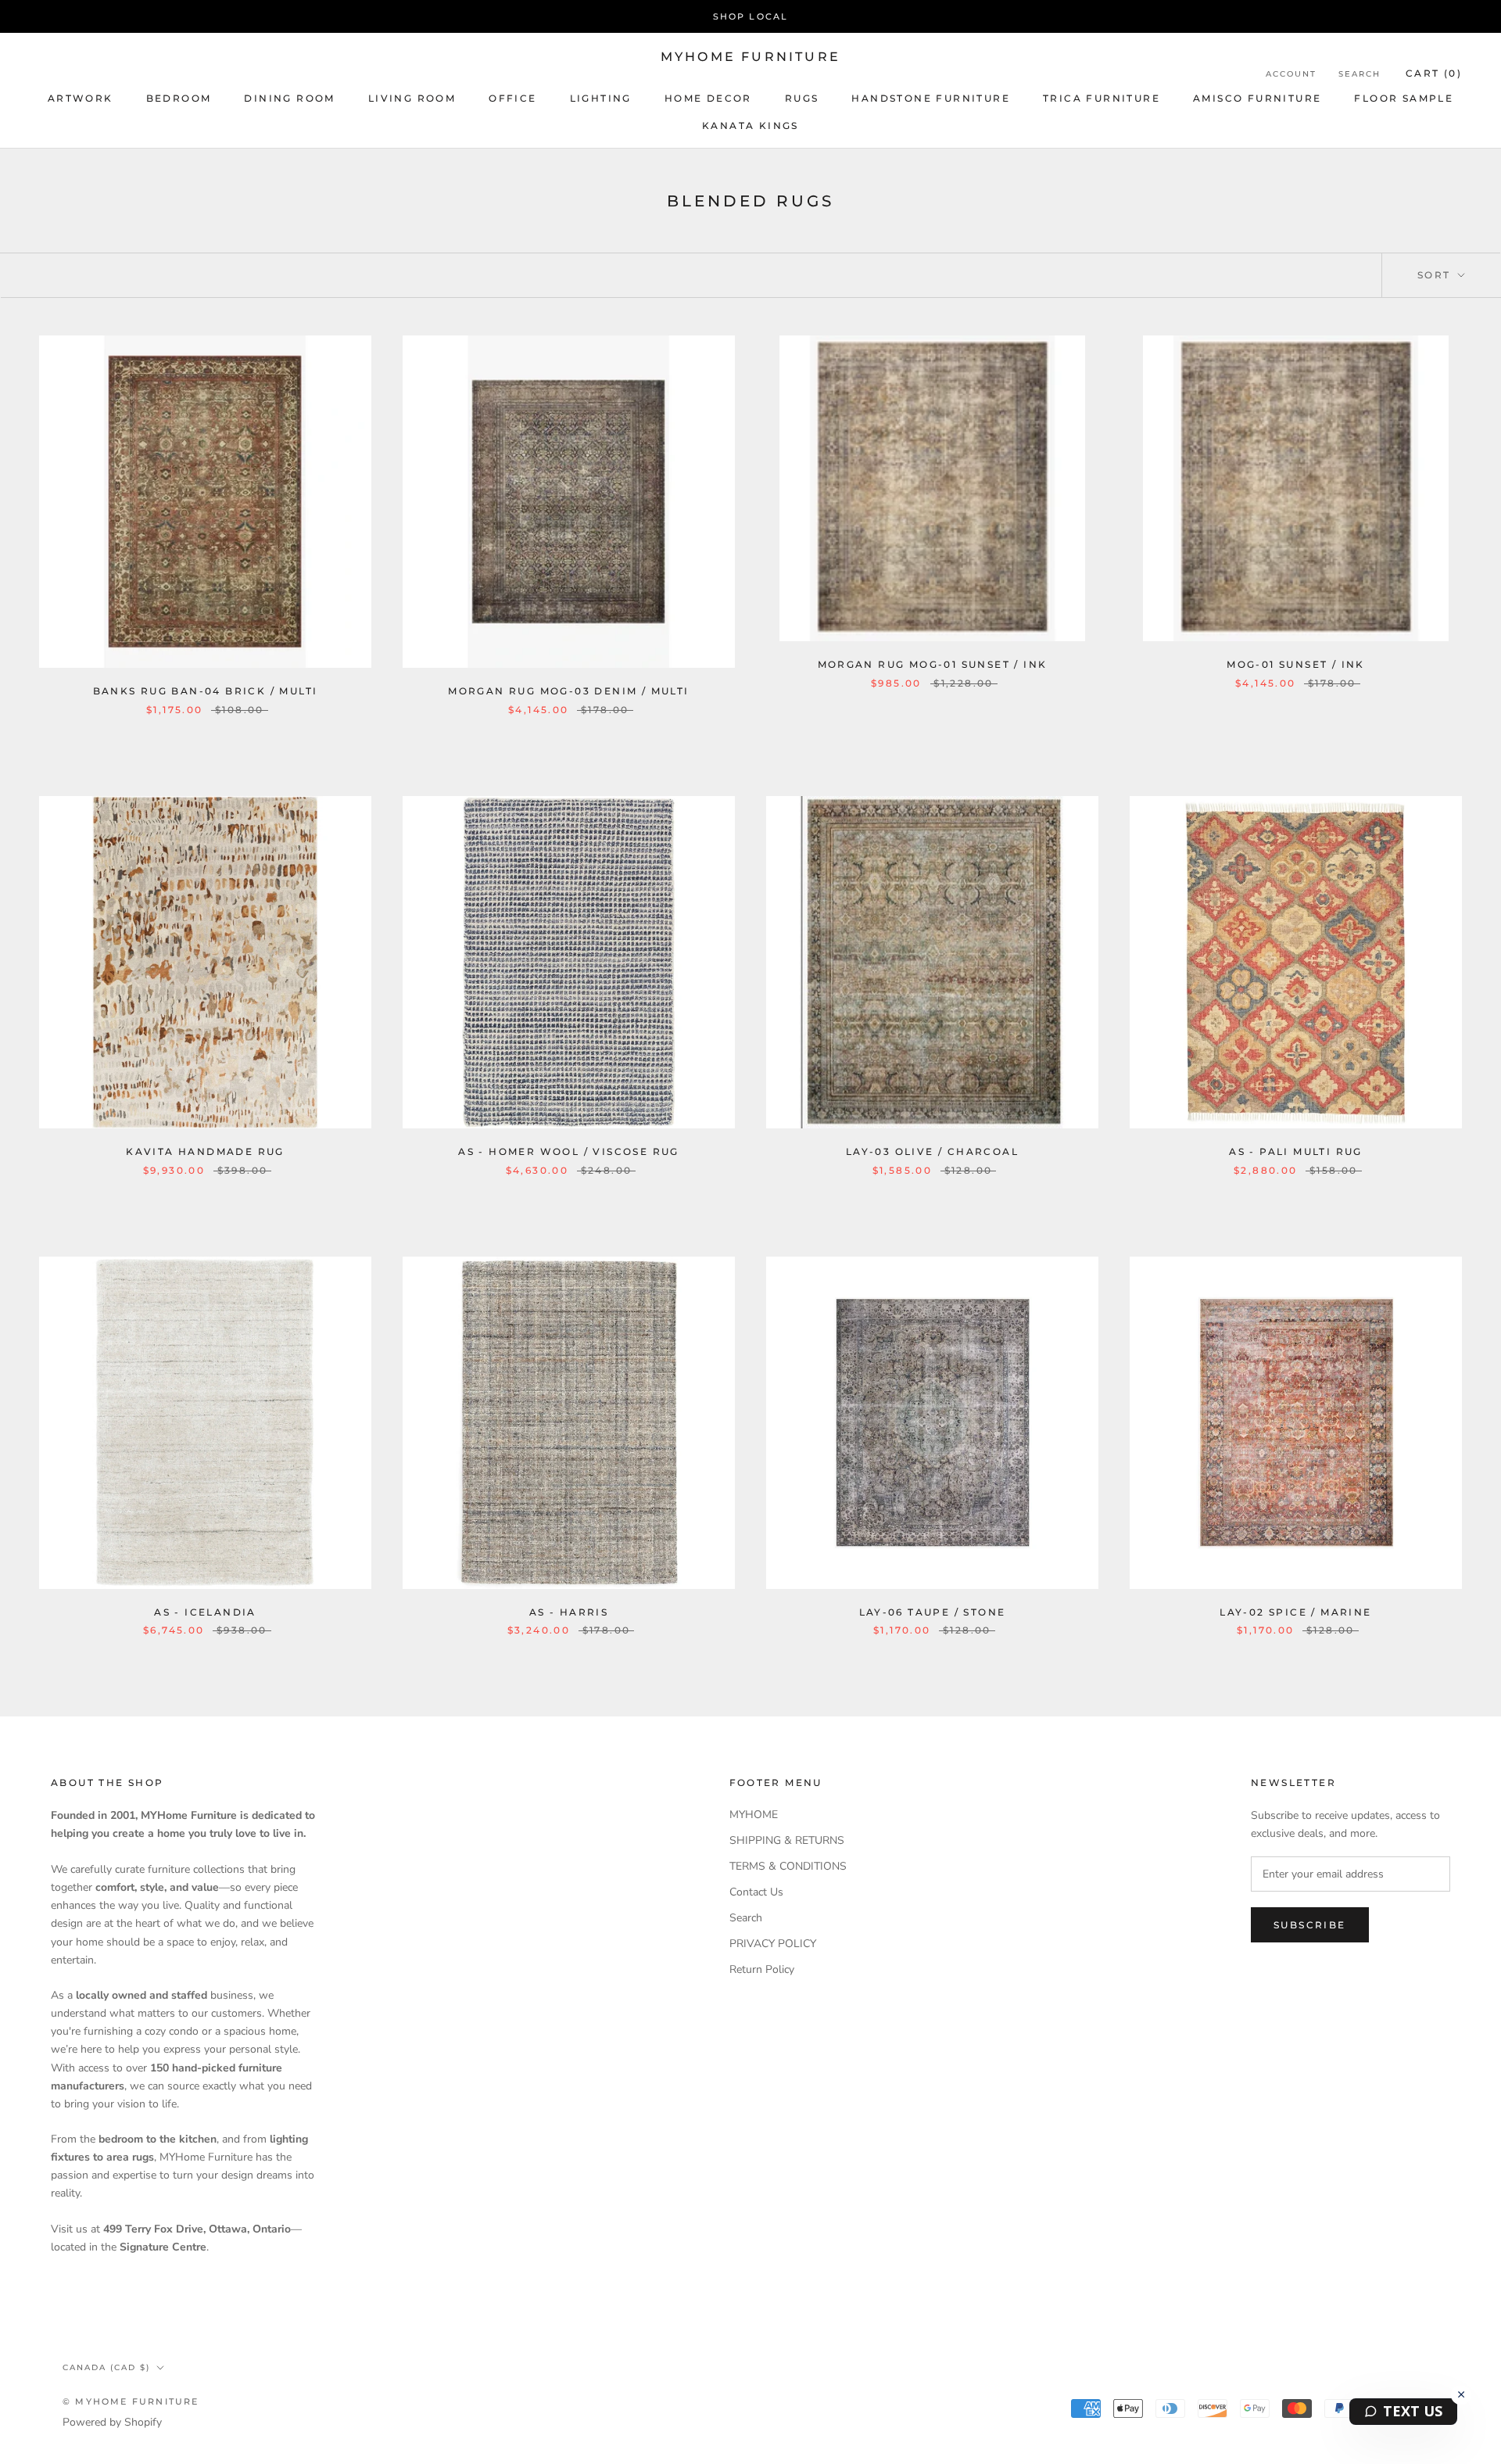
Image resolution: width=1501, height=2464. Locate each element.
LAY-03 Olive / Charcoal (932, 1151)
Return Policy (762, 1969)
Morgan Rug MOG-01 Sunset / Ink (933, 664)
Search (1359, 74)
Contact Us (756, 1892)
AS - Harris (569, 1612)
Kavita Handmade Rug (205, 1151)
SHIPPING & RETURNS (787, 1840)
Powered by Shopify (112, 2422)
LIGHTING (601, 98)
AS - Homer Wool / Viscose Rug (569, 1151)
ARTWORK (81, 98)
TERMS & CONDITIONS (788, 1866)
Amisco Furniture (1257, 98)
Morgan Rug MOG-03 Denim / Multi (568, 691)
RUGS (802, 98)
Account (1291, 74)
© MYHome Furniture (131, 2401)
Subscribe (1310, 1925)
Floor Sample (1404, 98)
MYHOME (754, 1815)
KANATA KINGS (750, 126)
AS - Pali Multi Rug (1296, 1151)
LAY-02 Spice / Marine (1295, 1612)
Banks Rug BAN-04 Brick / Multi (206, 691)
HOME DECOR (708, 98)
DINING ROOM (289, 98)
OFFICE (512, 98)
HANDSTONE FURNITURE (931, 98)
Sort (1436, 275)
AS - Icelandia (205, 1612)
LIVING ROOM (412, 98)
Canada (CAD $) (106, 2367)
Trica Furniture (1102, 98)
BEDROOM (179, 98)
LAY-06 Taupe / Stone (933, 1612)
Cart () (1434, 73)
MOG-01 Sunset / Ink (1296, 664)
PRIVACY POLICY (773, 1944)
